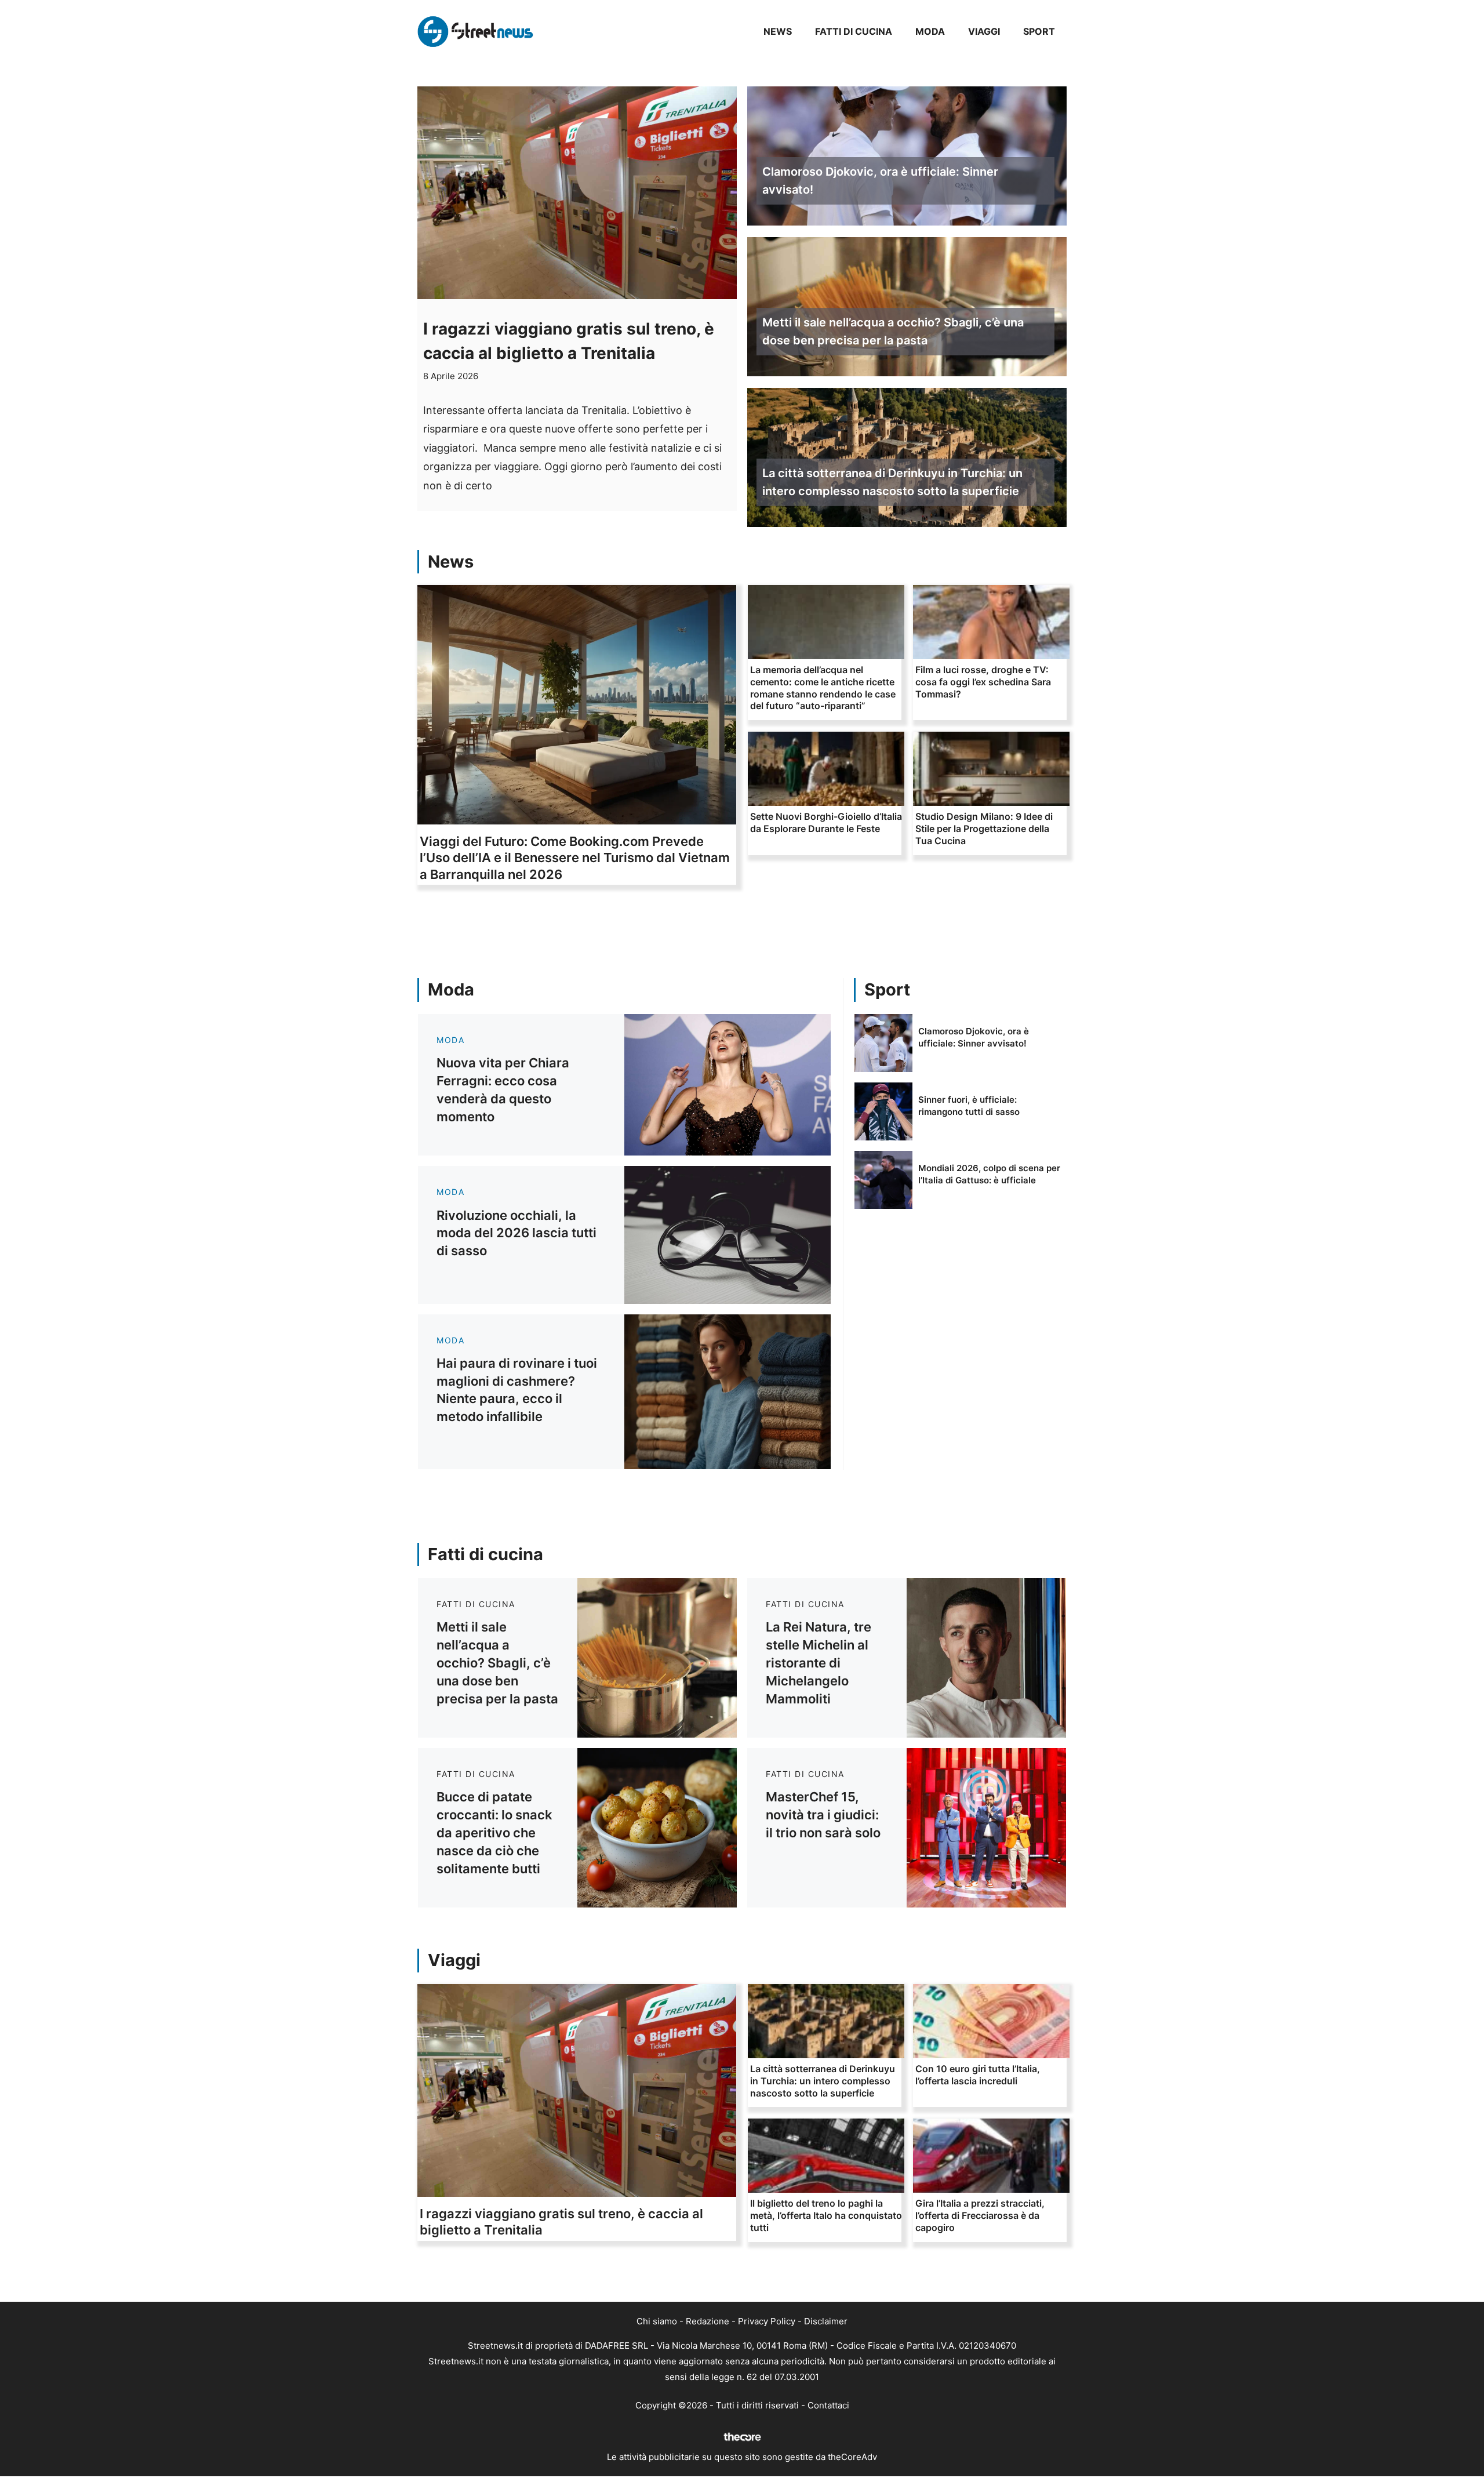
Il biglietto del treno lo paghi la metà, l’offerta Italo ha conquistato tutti (826, 2215)
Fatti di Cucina (854, 31)
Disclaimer (826, 2321)
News (778, 31)
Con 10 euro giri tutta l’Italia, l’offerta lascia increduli (978, 2075)
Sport (1039, 31)
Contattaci (828, 2405)
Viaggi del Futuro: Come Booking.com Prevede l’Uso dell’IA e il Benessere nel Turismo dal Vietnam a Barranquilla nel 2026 (575, 858)
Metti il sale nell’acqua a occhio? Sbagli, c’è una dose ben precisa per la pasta (893, 331)
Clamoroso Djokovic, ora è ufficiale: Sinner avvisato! (880, 181)
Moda (930, 31)
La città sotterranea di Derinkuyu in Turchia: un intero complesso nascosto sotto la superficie (892, 482)
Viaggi (984, 31)
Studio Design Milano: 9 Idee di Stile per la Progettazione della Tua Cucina (984, 829)
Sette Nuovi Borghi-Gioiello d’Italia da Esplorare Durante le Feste (826, 822)
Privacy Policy (767, 2321)
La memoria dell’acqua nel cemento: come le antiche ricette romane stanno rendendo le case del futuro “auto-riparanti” (823, 688)
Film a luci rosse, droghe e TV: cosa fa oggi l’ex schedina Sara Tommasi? (983, 682)
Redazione (708, 2321)
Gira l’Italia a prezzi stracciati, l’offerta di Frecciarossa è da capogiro (980, 2215)
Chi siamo (657, 2321)
